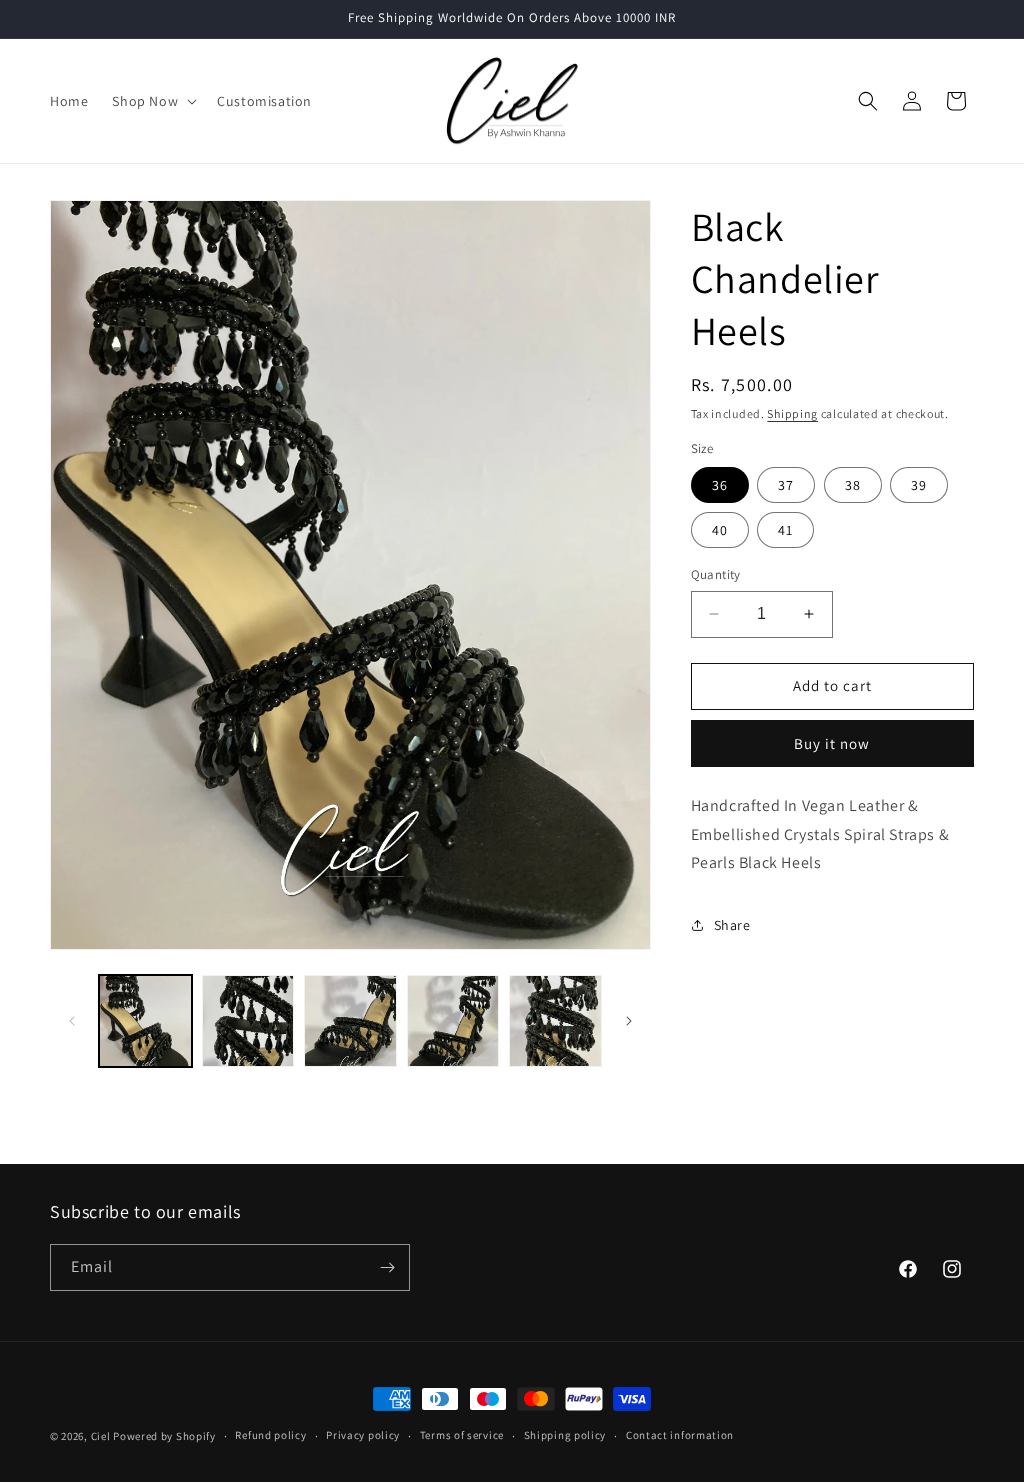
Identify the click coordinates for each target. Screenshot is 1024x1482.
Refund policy (270, 1435)
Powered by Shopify (164, 1436)
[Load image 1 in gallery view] (145, 1021)
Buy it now (832, 743)
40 (720, 530)
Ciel (101, 1436)
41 (785, 530)
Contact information (680, 1435)
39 (919, 485)
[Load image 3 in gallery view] (350, 1021)
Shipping (792, 413)
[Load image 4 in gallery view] (453, 1021)
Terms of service (462, 1435)
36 (720, 485)
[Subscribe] (387, 1267)
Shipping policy (565, 1435)
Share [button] (732, 925)
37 (786, 485)
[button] (152, 101)
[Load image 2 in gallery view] (248, 1021)
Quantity (716, 574)
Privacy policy (363, 1435)
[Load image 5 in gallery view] (555, 1021)
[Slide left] (72, 1021)
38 (853, 485)
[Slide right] (629, 1021)
